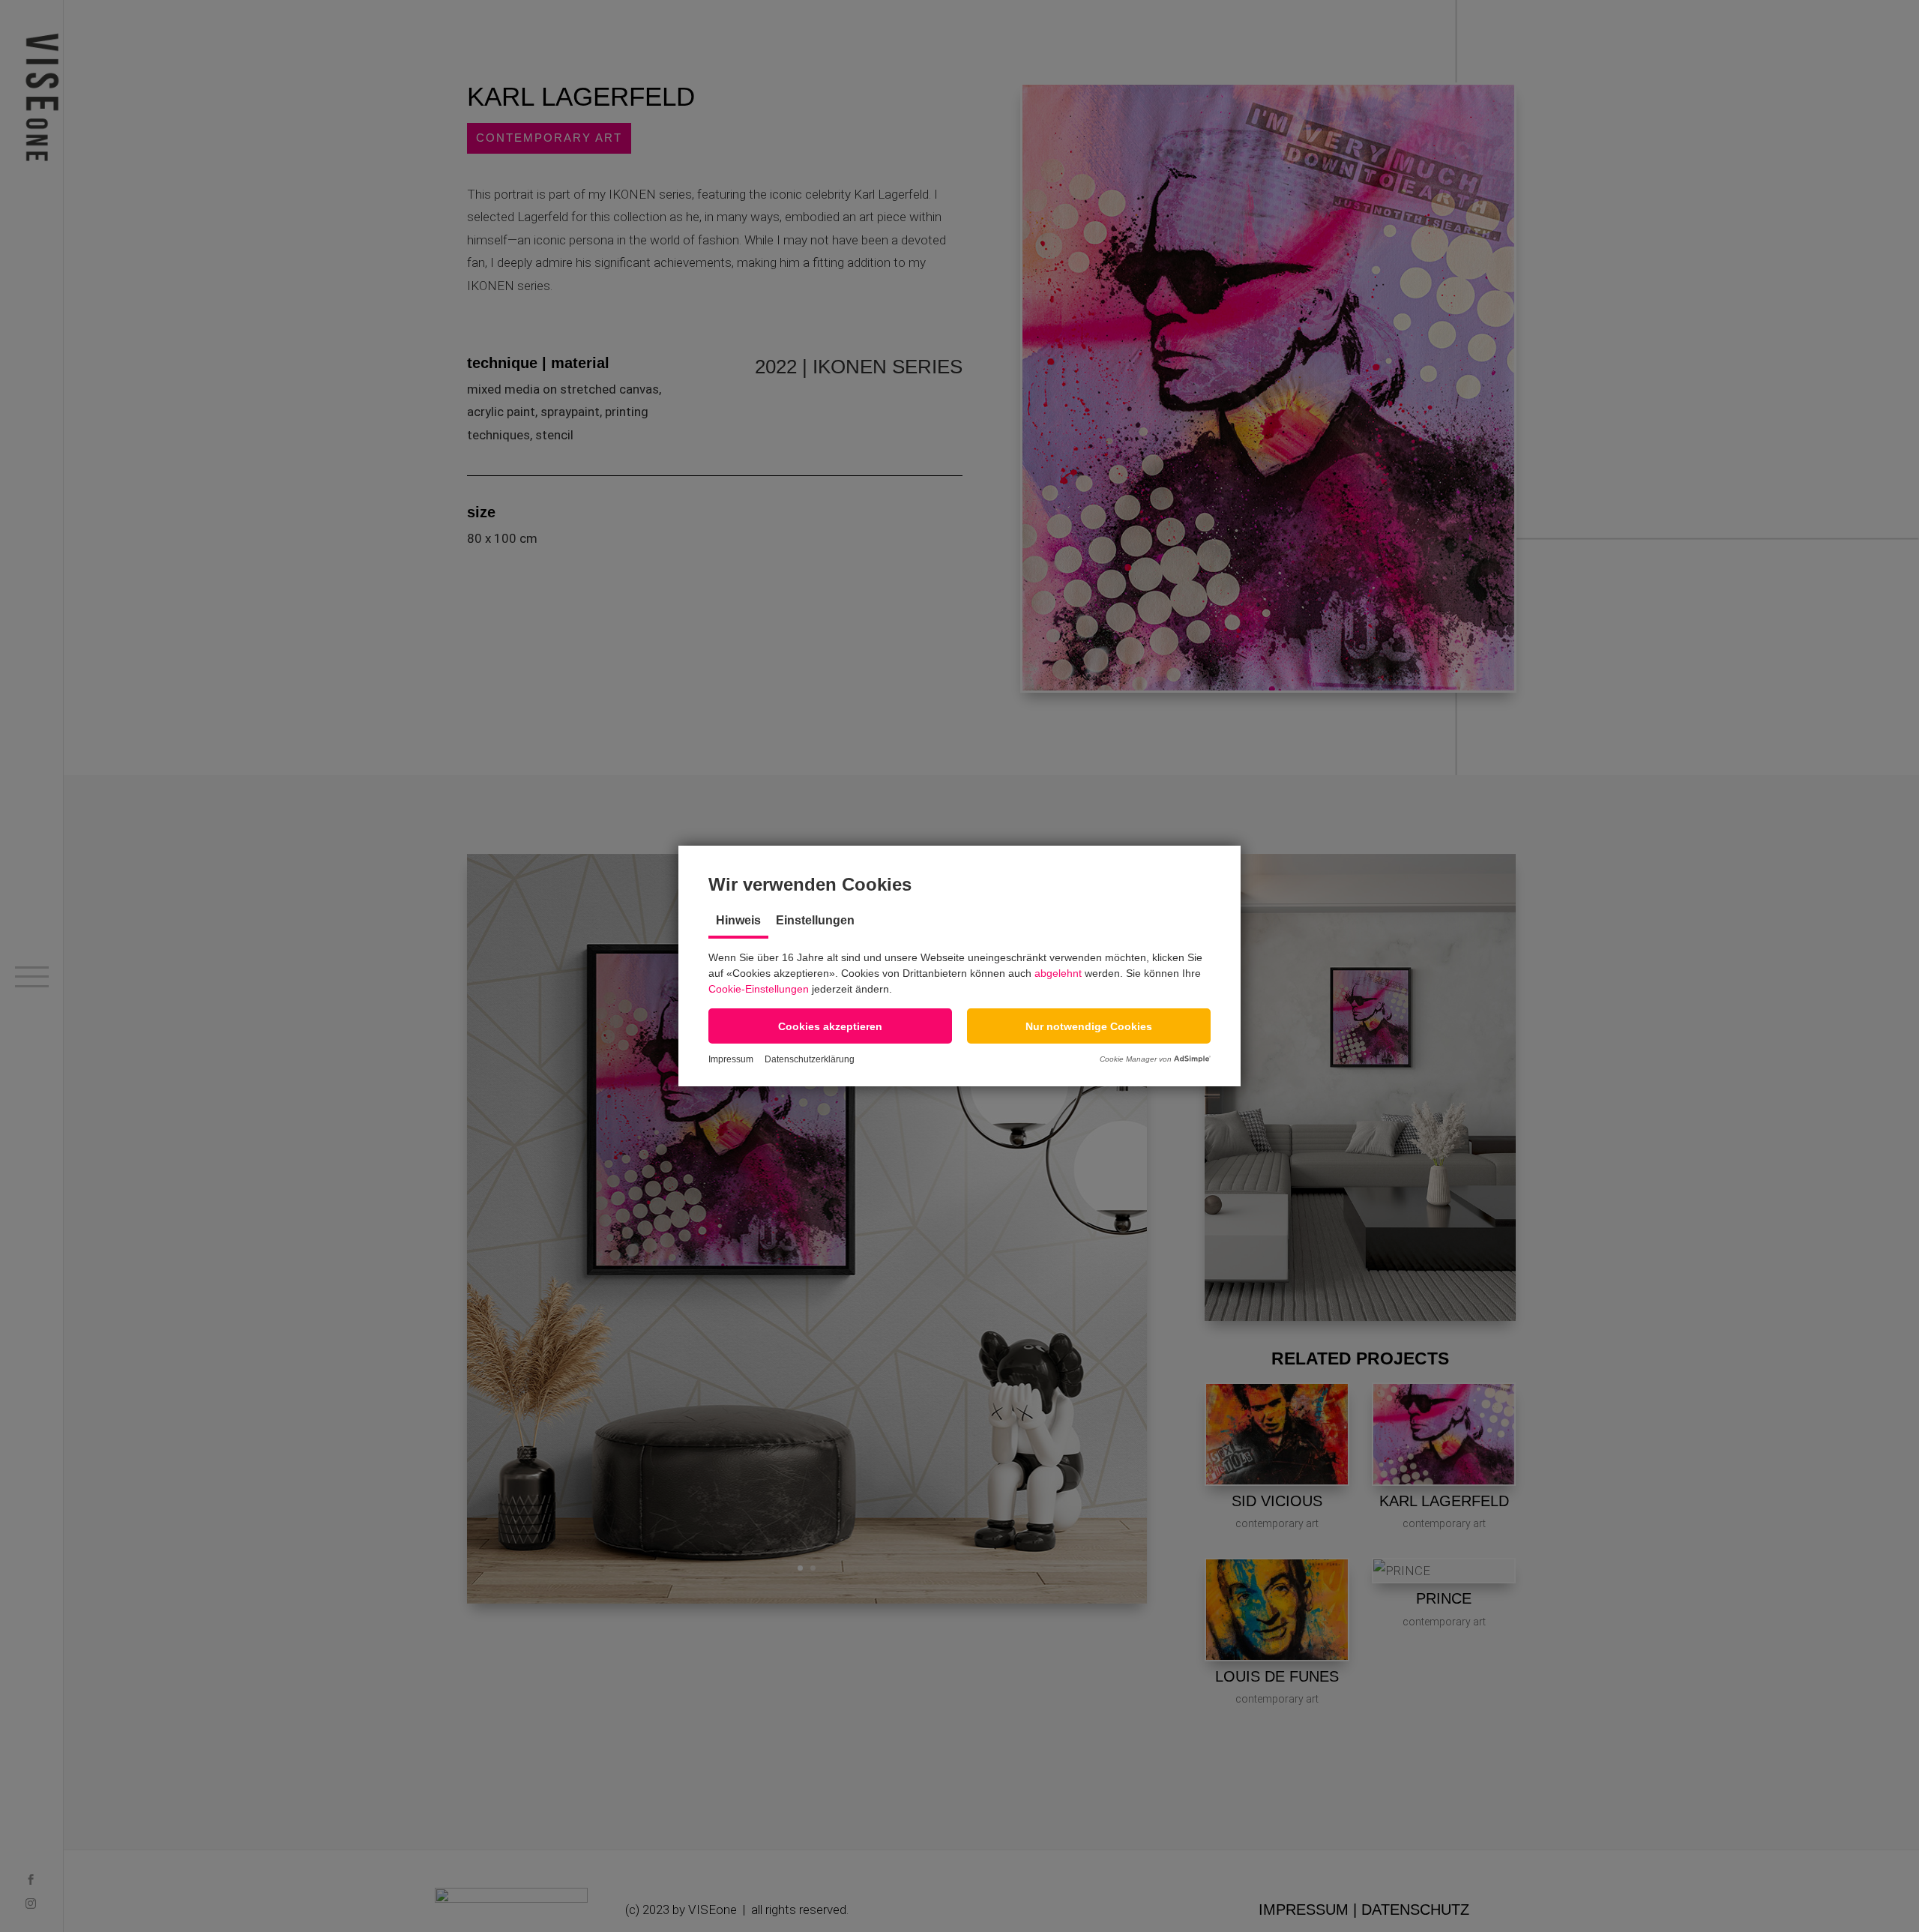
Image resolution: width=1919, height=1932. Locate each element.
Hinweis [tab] (738, 920)
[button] (830, 1026)
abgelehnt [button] (1058, 973)
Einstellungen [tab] (815, 920)
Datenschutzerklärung (810, 1059)
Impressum (731, 1059)
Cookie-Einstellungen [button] (759, 989)
